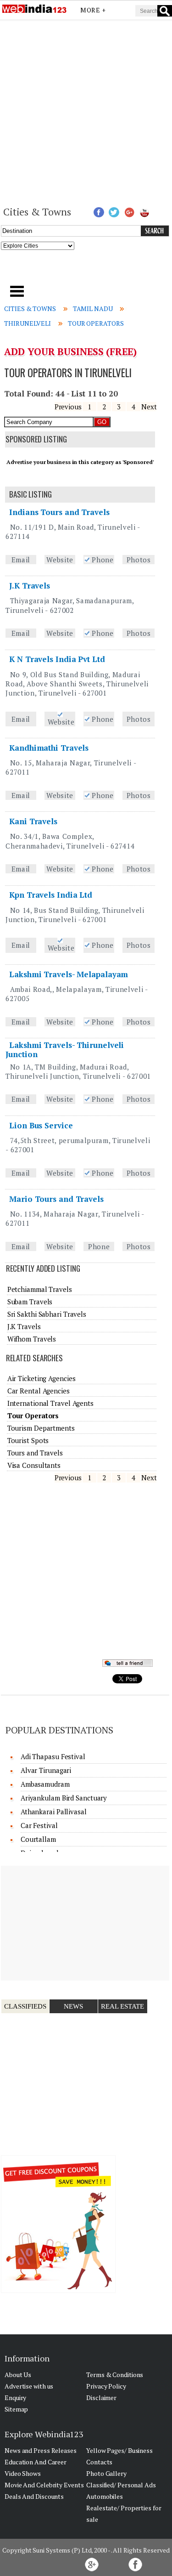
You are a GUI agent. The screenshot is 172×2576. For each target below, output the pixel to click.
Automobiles (105, 2496)
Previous (68, 407)
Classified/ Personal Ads (121, 2485)
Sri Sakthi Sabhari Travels (47, 1314)
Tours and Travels (35, 1453)
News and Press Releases (41, 2450)
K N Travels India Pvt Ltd (57, 659)
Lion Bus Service (41, 1125)
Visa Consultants (34, 1465)
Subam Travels (30, 1302)
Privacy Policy (106, 2386)
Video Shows (23, 2473)
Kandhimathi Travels (49, 748)
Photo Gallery (106, 2473)
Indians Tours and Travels (59, 512)
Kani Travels (33, 821)
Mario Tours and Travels (56, 1199)
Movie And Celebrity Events (44, 2485)
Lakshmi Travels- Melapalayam (69, 974)
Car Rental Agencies (39, 1391)
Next (149, 407)
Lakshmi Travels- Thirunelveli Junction (65, 1050)
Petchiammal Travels (40, 1289)
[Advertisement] (86, 112)
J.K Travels (30, 586)
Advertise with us (29, 2386)
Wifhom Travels (32, 1339)
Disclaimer (101, 2398)
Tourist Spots (28, 1440)
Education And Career (36, 2462)
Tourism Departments (41, 1428)
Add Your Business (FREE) (70, 351)
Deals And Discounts (34, 2496)
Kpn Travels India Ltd (51, 895)
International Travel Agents (50, 1403)
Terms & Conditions (115, 2375)
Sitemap (16, 2409)
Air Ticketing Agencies (42, 1378)
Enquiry (15, 2398)
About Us (18, 2375)
